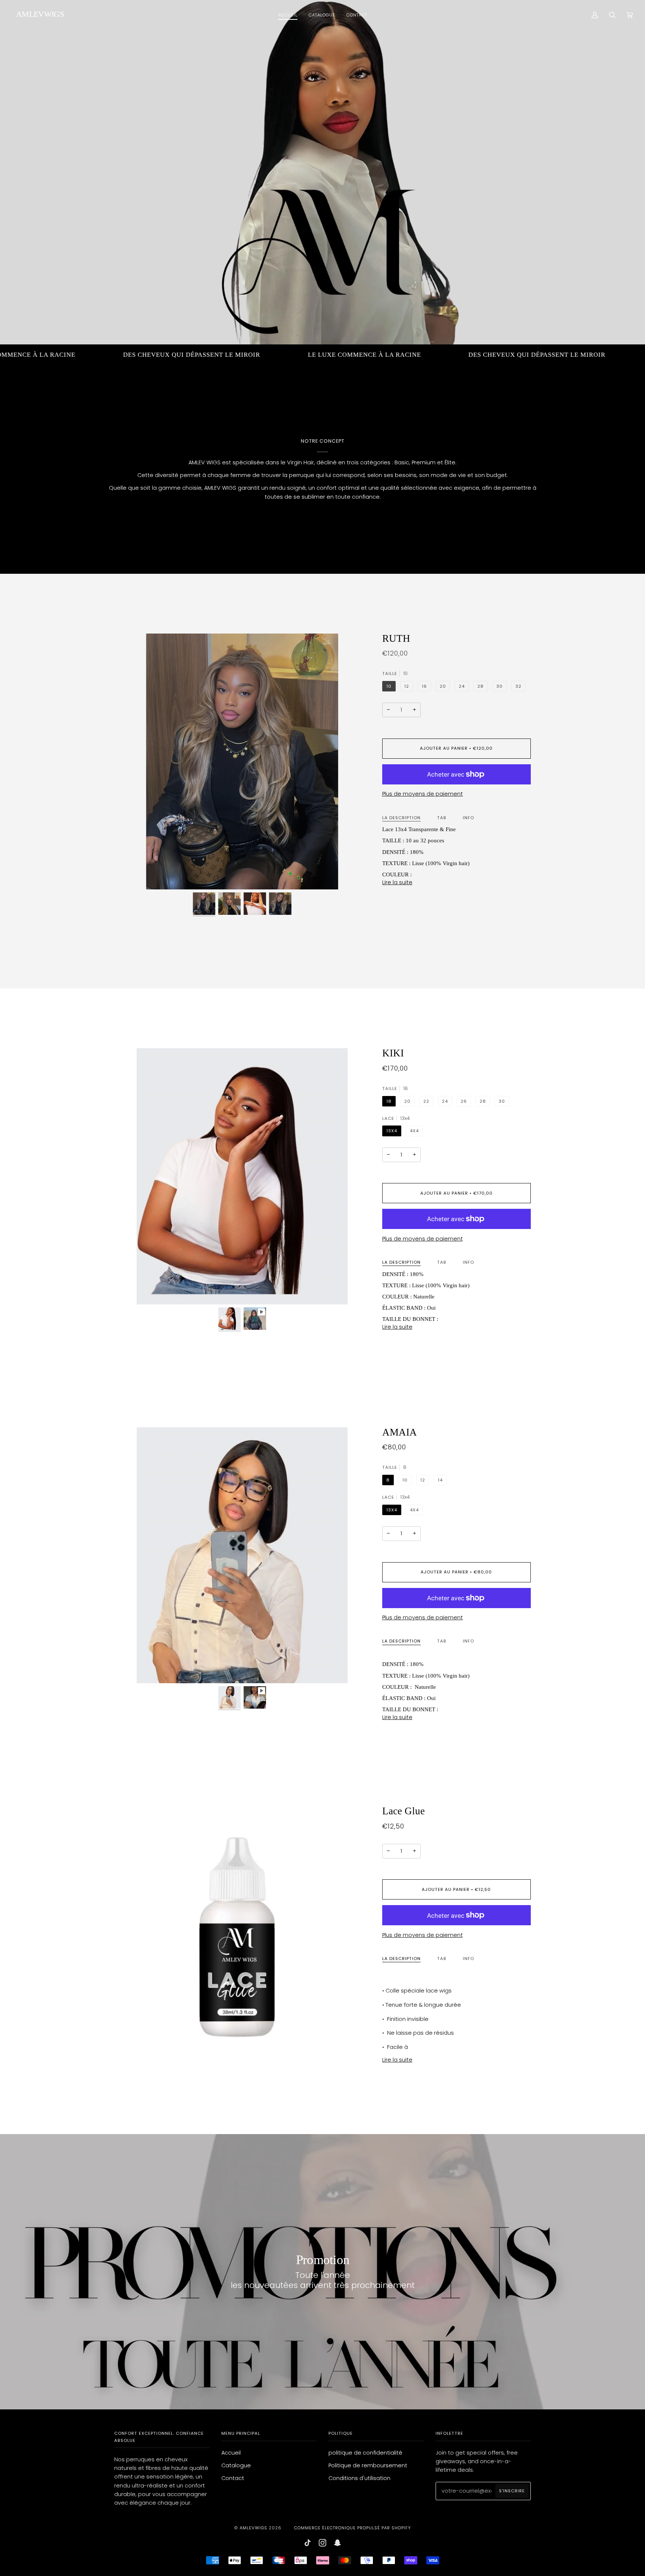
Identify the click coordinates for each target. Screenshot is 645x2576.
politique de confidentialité (365, 2453)
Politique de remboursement (368, 2465)
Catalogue (236, 2465)
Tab (442, 818)
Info (468, 818)
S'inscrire (512, 2491)
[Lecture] (242, 1276)
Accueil (231, 2453)
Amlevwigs (253, 2528)
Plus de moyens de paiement (423, 794)
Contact (233, 2478)
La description (401, 818)
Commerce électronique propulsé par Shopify (353, 2528)
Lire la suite (397, 882)
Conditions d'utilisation (359, 2478)
